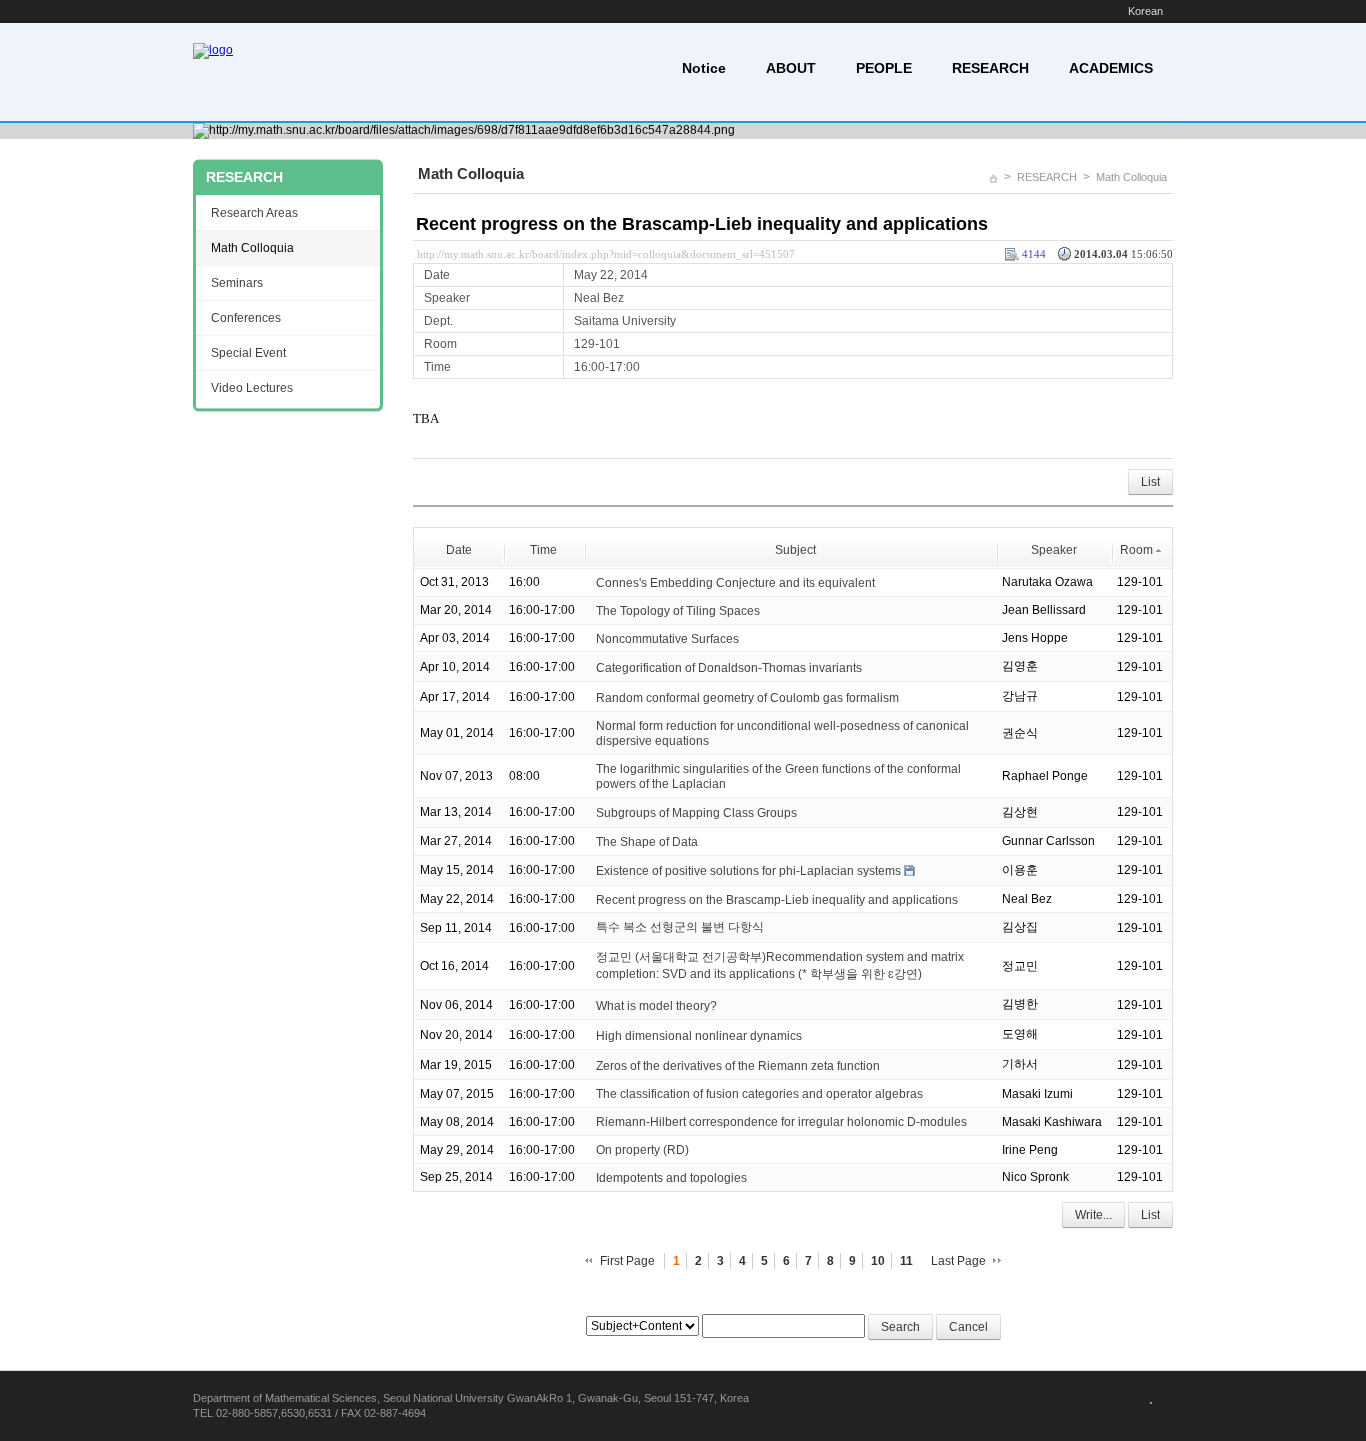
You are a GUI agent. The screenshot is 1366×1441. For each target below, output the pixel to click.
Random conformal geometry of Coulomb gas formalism (747, 697)
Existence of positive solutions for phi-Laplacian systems (748, 871)
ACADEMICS (1111, 68)
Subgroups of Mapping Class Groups (696, 813)
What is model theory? (656, 1005)
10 (878, 1261)
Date (459, 550)
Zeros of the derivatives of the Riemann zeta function (738, 1065)
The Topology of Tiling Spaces (678, 611)
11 (906, 1261)
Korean (1145, 11)
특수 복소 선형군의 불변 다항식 (680, 927)
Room (1136, 550)
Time (543, 550)
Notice (704, 68)
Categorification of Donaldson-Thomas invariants (729, 667)
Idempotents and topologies (671, 1178)
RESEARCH (990, 68)
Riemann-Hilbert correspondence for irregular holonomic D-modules (781, 1122)
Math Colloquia (1131, 177)
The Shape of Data (647, 842)
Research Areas (254, 213)
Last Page (958, 1261)
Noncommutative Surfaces (667, 638)
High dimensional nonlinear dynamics (699, 1035)
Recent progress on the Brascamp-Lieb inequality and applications (702, 224)
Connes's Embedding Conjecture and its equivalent (735, 583)
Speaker (1054, 550)
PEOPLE (884, 68)
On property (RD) (642, 1150)
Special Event (248, 353)
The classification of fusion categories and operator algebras (759, 1094)
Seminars (237, 283)
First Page (627, 1261)
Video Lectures (252, 388)
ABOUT (791, 68)
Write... (1093, 1215)
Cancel (968, 1327)
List (1150, 482)
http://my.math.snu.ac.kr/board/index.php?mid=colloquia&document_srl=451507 (606, 254)
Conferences (246, 318)
